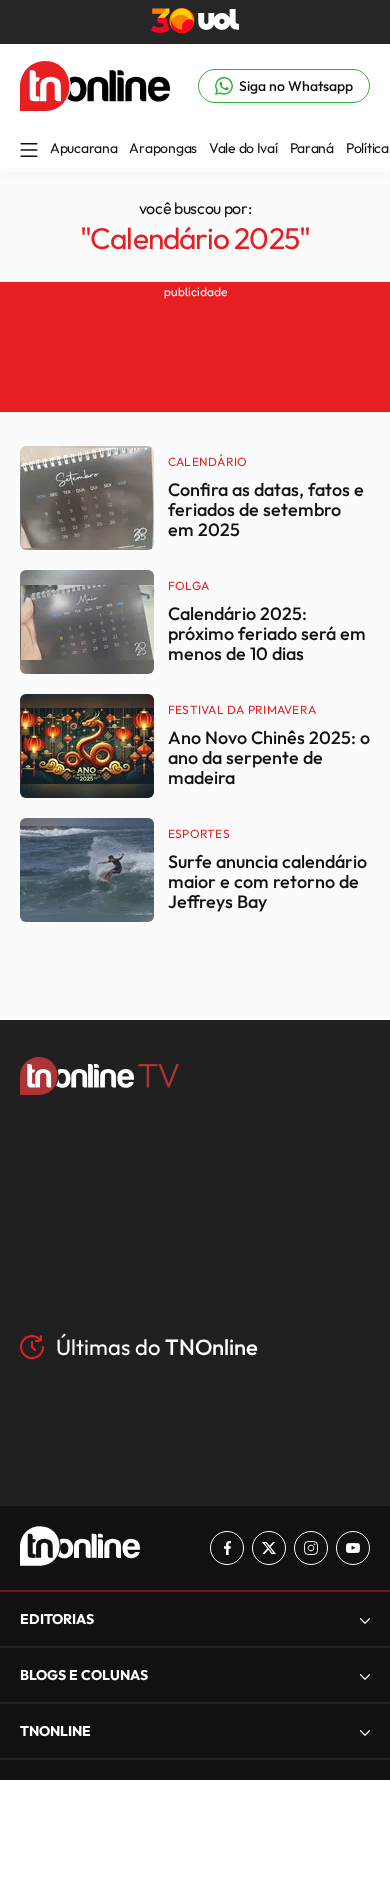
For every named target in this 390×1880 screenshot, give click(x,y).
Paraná (312, 148)
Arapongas (162, 148)
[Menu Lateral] (29, 151)
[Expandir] (365, 1731)
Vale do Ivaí (243, 148)
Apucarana (83, 148)
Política (367, 148)
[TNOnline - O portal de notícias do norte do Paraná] (95, 105)
